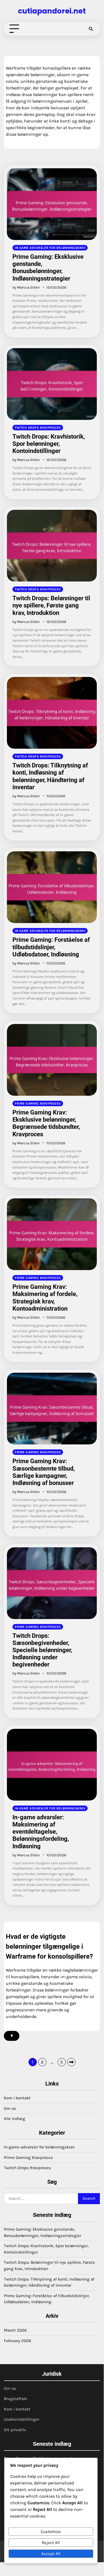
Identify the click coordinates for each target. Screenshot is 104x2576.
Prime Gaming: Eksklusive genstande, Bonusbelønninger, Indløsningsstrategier (48, 267)
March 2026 (15, 2330)
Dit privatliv (15, 2430)
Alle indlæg (15, 2119)
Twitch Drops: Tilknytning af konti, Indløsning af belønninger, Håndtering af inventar (50, 776)
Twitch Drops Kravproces (38, 428)
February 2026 (18, 2341)
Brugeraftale (15, 2399)
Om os (10, 2108)
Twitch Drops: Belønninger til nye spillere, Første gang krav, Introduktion (51, 605)
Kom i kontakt (17, 2098)
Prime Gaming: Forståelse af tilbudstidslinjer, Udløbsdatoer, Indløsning (51, 947)
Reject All (51, 2543)
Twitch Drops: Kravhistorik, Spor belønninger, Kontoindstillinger (49, 444)
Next (71, 2062)
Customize (51, 2532)
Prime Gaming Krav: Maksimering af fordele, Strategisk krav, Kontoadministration (45, 1298)
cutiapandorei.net (52, 11)
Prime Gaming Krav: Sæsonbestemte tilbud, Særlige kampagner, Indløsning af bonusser (44, 1472)
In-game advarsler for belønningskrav (50, 248)
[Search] (91, 29)
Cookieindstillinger (22, 2419)
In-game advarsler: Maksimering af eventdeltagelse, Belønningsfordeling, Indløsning (41, 1832)
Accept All (51, 2554)
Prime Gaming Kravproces (38, 1103)
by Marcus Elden (26, 287)
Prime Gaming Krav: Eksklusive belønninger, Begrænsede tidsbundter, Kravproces (46, 1123)
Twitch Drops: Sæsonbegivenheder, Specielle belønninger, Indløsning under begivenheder (42, 1650)
